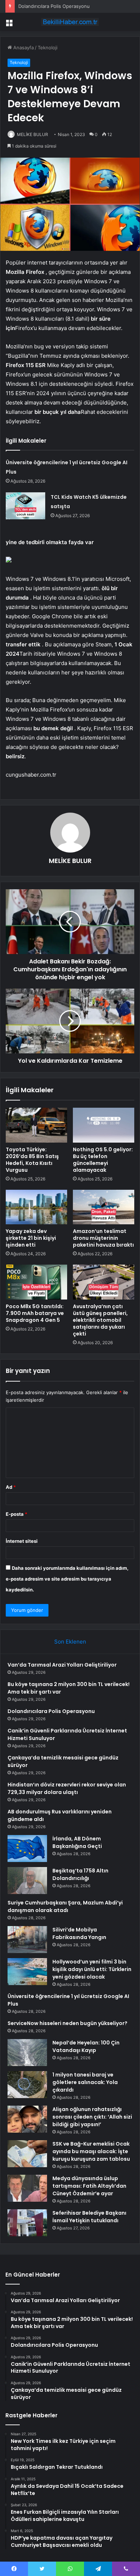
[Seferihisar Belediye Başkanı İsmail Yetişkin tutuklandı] (27, 2223)
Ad (11, 1487)
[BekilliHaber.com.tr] (70, 22)
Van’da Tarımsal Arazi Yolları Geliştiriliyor (62, 1665)
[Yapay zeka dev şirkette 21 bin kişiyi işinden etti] (36, 1207)
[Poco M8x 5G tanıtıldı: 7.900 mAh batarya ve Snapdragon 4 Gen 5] (36, 1282)
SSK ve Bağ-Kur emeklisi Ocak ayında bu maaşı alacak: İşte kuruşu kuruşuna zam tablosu (91, 2151)
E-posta (17, 1514)
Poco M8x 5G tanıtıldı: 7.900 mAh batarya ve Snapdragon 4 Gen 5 (35, 1313)
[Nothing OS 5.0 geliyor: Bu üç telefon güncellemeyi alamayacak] (104, 1125)
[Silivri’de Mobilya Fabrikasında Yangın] (27, 1940)
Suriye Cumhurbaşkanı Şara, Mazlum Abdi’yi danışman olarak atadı (65, 1906)
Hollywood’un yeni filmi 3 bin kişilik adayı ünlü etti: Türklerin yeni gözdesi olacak (92, 1969)
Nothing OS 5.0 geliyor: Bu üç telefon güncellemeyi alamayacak (103, 1160)
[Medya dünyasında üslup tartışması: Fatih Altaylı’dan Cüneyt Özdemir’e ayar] (27, 2188)
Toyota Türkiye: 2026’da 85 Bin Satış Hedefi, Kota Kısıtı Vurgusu (32, 1160)
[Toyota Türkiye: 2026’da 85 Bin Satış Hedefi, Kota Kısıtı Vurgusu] (36, 1125)
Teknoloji (48, 48)
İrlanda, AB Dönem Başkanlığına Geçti (77, 1842)
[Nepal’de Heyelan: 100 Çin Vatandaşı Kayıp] (27, 2053)
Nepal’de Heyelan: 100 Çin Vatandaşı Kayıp (86, 2046)
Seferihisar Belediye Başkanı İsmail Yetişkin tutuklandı (89, 2217)
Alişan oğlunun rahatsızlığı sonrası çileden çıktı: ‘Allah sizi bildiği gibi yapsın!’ (92, 2117)
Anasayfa (23, 48)
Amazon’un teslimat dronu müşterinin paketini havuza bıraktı (103, 1238)
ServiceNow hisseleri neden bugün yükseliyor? (67, 2023)
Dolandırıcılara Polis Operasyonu (54, 6)
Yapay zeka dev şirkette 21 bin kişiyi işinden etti (31, 1238)
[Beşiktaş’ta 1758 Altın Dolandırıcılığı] (27, 1881)
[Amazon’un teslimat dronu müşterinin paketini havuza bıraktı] (104, 1207)
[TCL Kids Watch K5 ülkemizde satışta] (25, 506)
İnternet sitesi (22, 1541)
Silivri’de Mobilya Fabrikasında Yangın (79, 1933)
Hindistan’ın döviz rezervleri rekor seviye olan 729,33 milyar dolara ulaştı (67, 1788)
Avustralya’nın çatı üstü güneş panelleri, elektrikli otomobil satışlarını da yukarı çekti (100, 1320)
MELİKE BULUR (70, 861)
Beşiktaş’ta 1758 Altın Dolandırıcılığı (80, 1874)
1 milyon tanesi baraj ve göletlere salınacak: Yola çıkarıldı (85, 2082)
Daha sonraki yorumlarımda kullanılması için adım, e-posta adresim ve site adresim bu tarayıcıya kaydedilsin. (67, 1579)
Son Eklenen (70, 1642)
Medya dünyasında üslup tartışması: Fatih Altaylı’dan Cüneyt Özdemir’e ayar (89, 2186)
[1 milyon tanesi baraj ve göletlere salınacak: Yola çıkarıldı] (27, 2085)
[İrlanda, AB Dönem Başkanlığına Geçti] (27, 1849)
